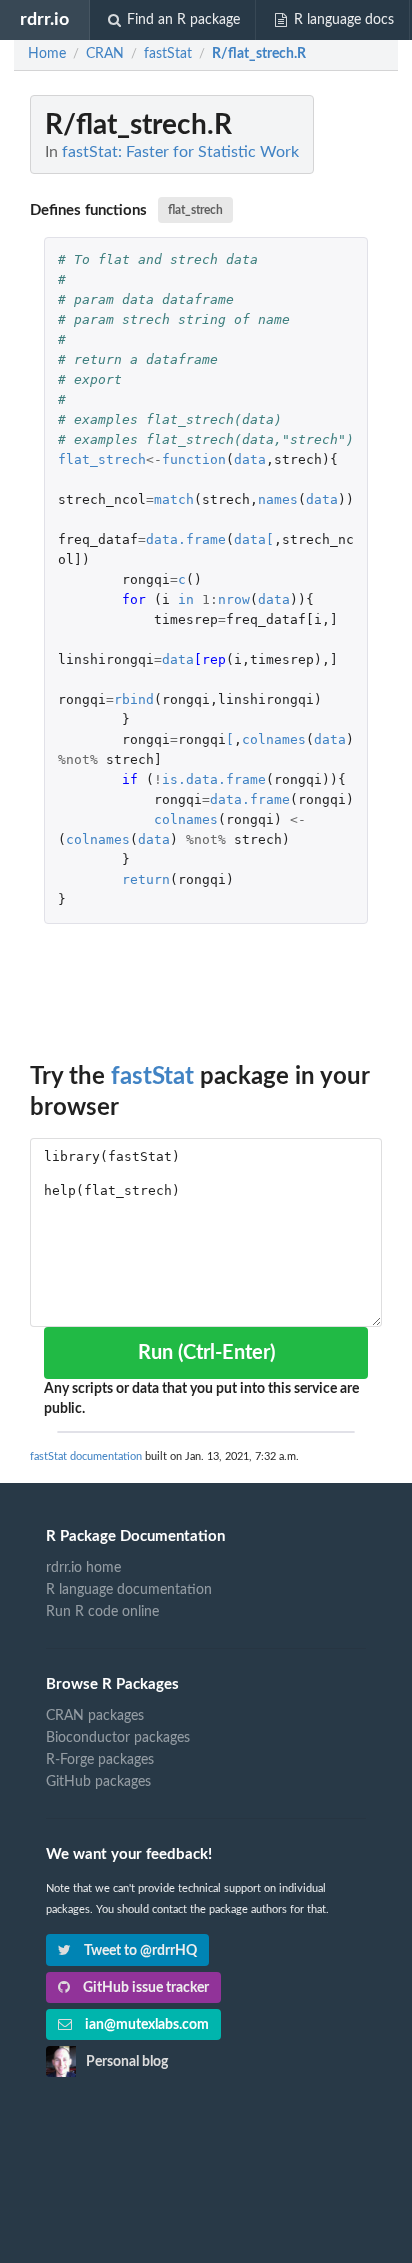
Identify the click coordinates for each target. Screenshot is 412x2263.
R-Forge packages (100, 1760)
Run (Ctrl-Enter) (206, 1353)
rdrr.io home (83, 1568)
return (146, 879)
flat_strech (195, 210)
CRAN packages (95, 1716)
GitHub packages (98, 1782)
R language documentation (129, 1590)
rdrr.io (44, 19)
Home (47, 54)
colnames (274, 739)
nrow (234, 599)
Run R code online (102, 1612)
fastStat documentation (86, 1456)
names (278, 499)
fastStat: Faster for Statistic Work (180, 152)
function (194, 459)
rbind (134, 699)
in (186, 599)
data (250, 459)
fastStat (152, 1077)
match (174, 499)
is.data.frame (214, 779)
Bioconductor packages (118, 1738)
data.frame (186, 539)
